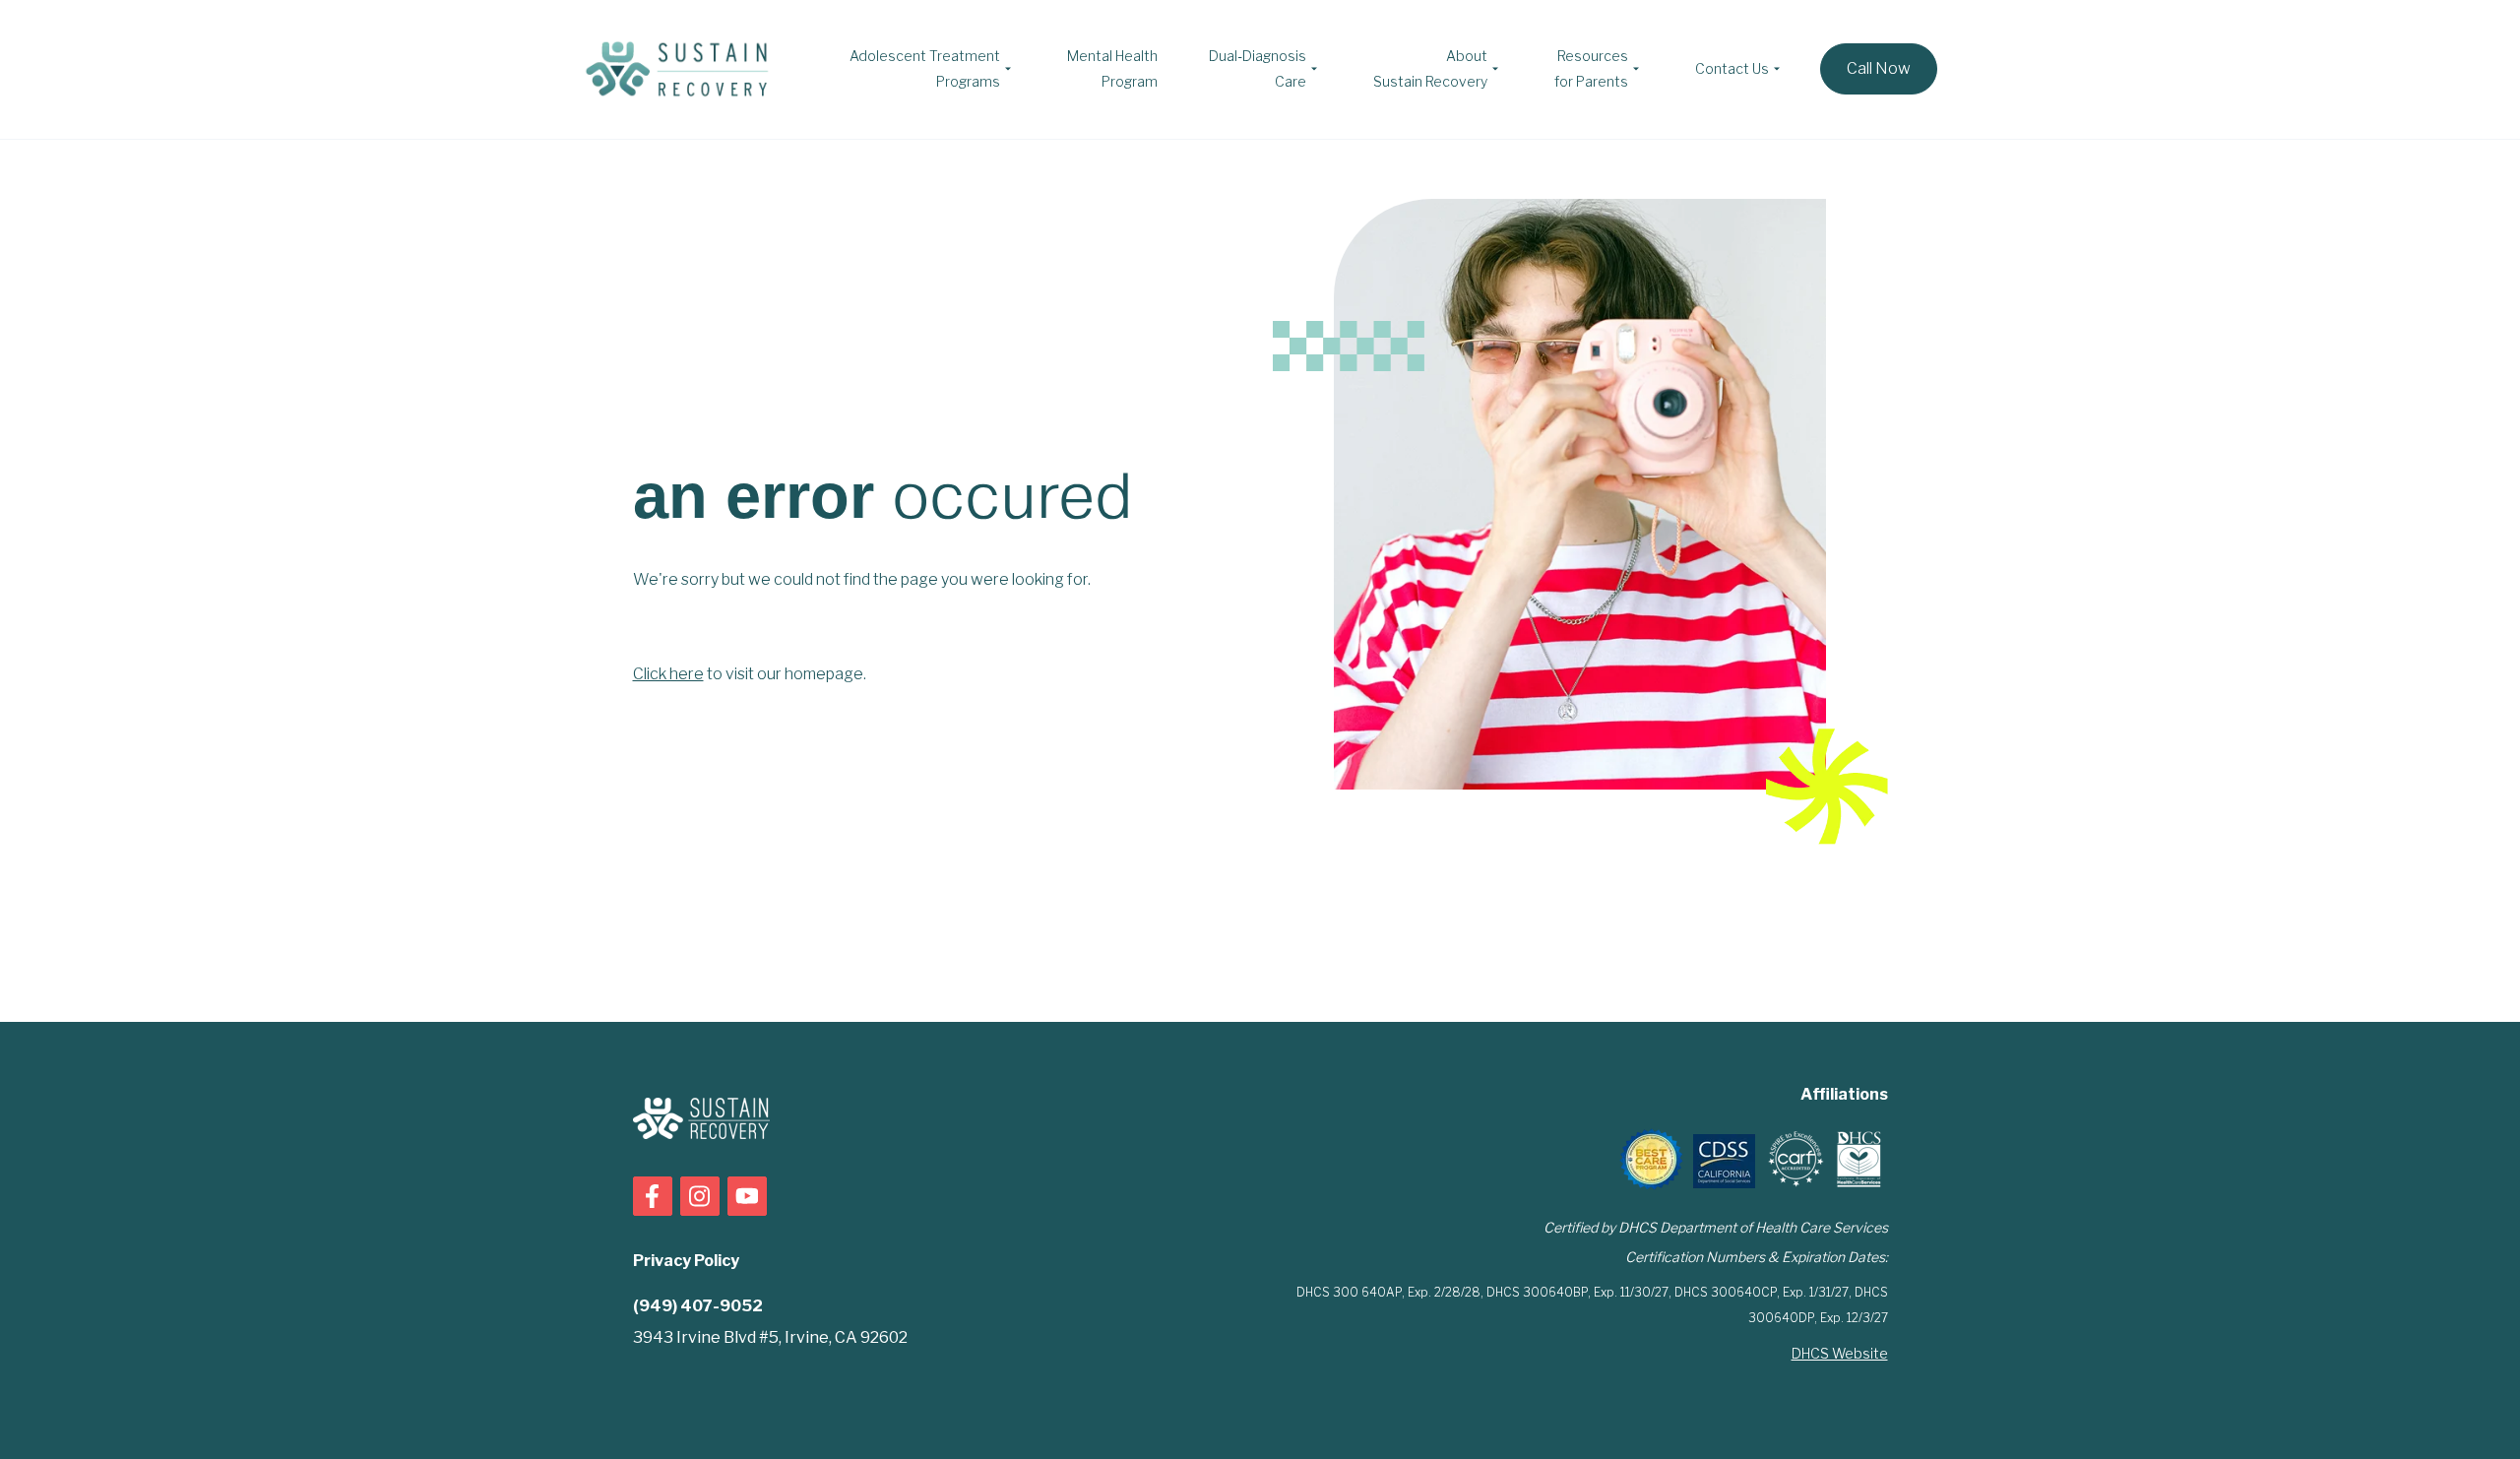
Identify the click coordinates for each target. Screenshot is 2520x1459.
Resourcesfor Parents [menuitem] (1591, 68)
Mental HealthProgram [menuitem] (1112, 68)
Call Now (1879, 68)
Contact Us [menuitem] (1732, 68)
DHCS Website (1840, 1353)
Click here (668, 674)
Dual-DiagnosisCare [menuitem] (1258, 68)
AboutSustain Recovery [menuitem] (1430, 68)
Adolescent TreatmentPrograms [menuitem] (925, 68)
